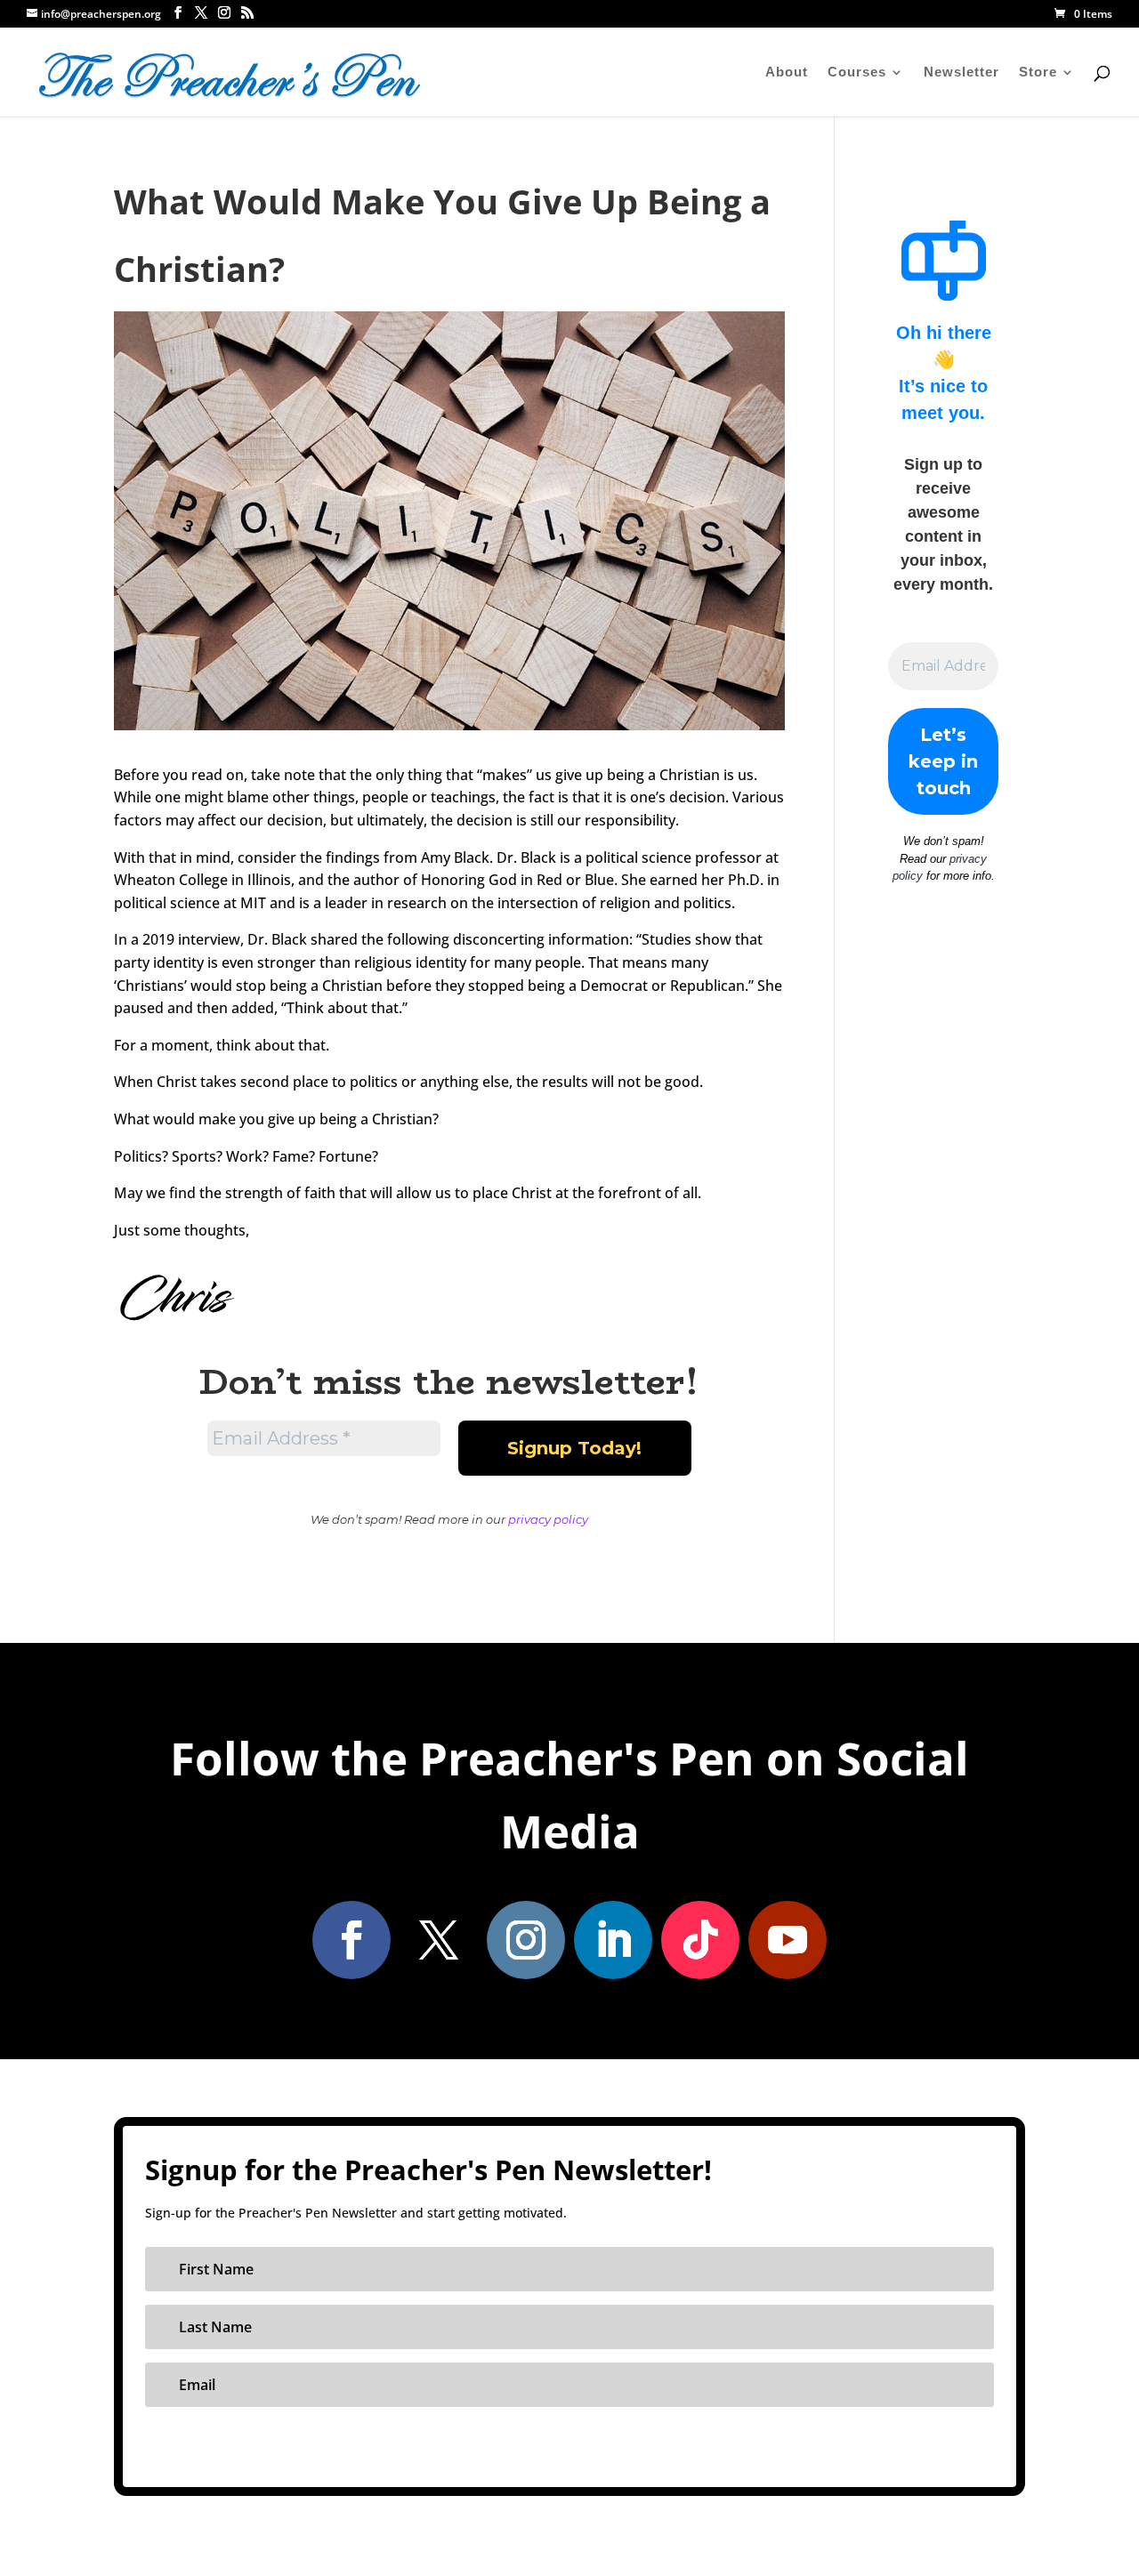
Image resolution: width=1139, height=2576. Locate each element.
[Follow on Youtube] (788, 1940)
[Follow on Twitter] (439, 1940)
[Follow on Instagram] (526, 1940)
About (787, 72)
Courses (857, 72)
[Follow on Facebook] (351, 1940)
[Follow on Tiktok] (700, 1940)
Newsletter (961, 72)
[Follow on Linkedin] (613, 1940)
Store (1038, 72)
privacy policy (548, 1519)
